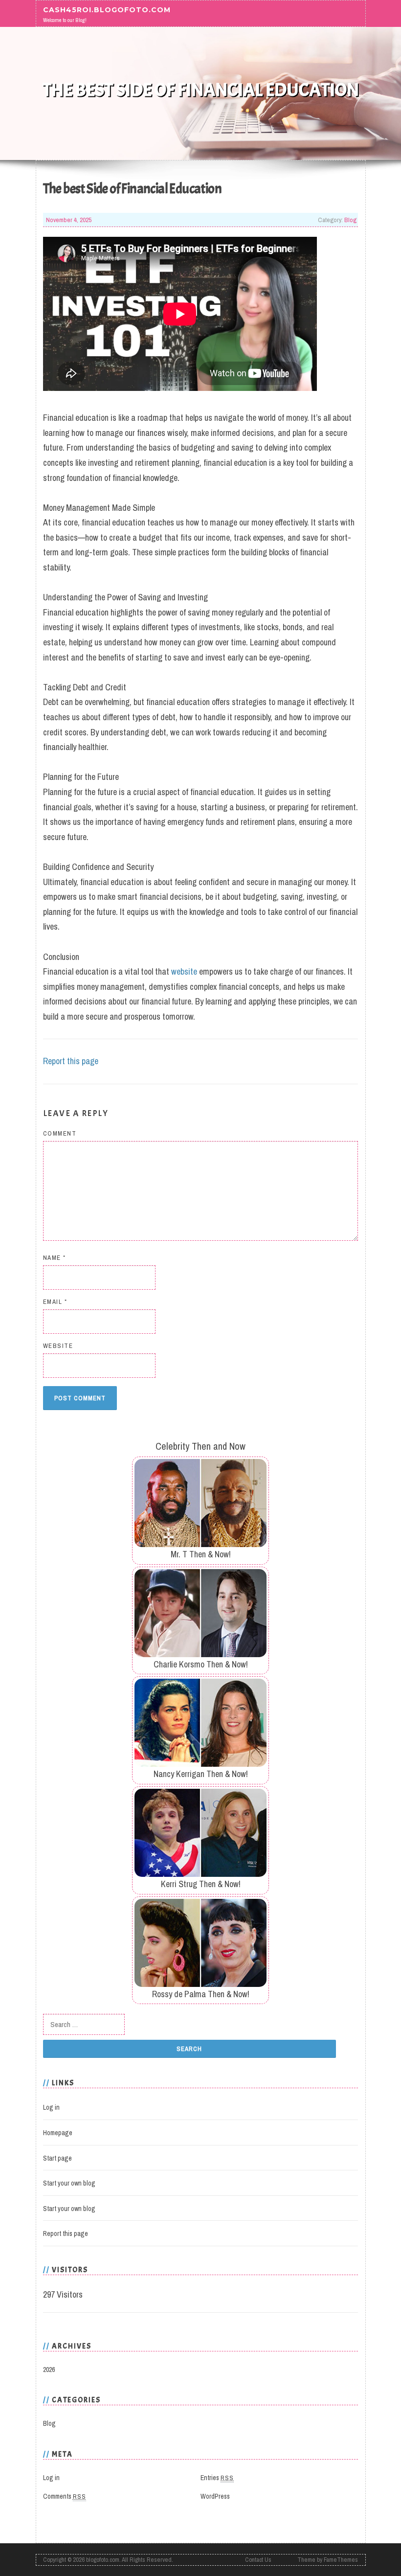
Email (55, 1302)
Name (55, 1258)
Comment (60, 1133)
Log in (51, 2107)
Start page (57, 2158)
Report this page (71, 1061)
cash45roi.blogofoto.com (107, 10)
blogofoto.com (103, 2560)
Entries (217, 2478)
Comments (65, 2496)
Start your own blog (69, 2183)
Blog (350, 220)
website (184, 971)
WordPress (215, 2496)
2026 (49, 2370)
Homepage (58, 2133)
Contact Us (258, 2560)
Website (58, 1346)
